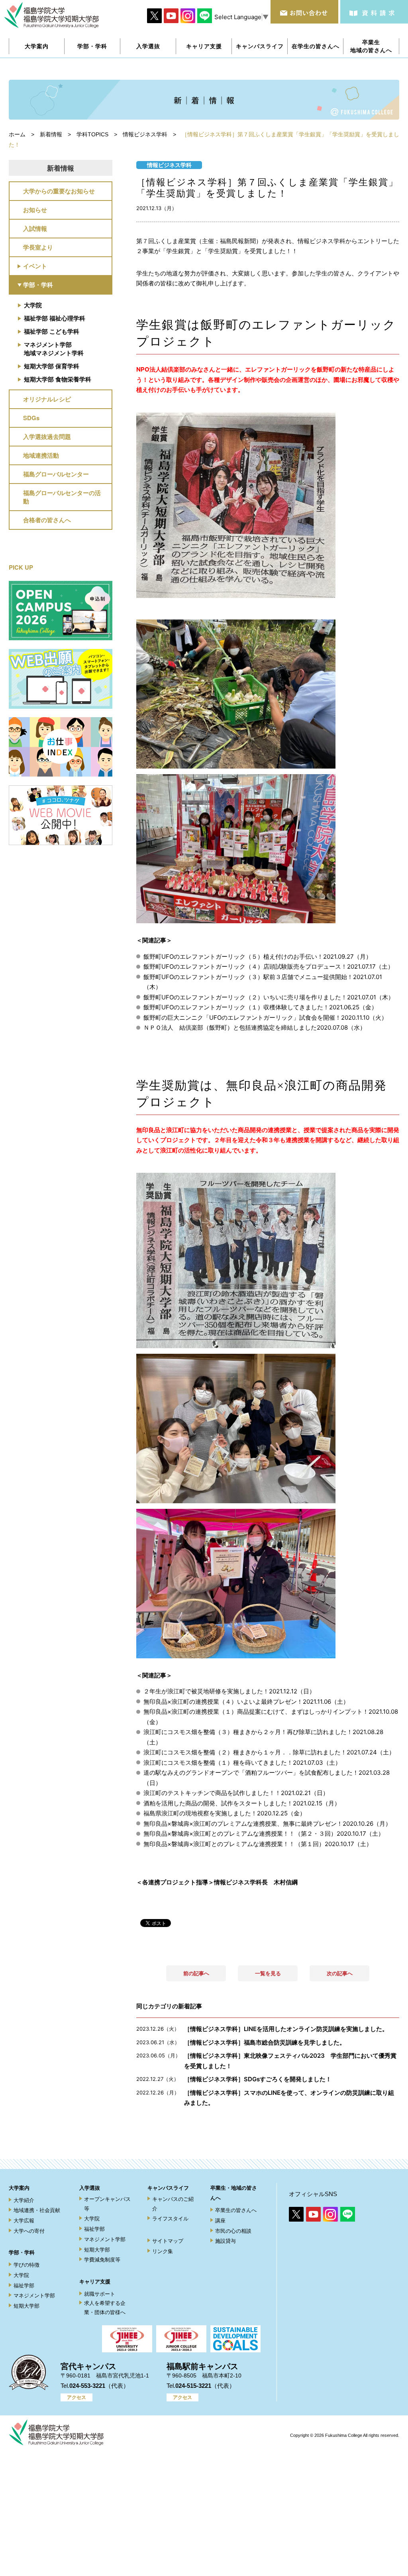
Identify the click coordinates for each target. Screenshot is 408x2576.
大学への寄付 (29, 2231)
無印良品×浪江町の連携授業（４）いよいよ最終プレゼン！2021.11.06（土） (246, 1702)
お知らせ (35, 210)
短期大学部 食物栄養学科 (58, 379)
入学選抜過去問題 (47, 437)
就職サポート (100, 2294)
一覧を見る (268, 1973)
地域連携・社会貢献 (37, 2210)
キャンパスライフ (168, 2188)
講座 (220, 2221)
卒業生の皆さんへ (236, 2210)
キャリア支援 (95, 2282)
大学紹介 (24, 2200)
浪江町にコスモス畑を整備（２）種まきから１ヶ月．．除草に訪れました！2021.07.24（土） (269, 1752)
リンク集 (163, 2251)
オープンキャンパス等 (107, 2204)
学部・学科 (38, 285)
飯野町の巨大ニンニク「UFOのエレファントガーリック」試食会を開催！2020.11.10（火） (265, 1018)
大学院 (33, 305)
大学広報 (24, 2221)
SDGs (31, 418)
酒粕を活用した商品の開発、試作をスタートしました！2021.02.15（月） (242, 1803)
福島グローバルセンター (56, 474)
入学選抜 (90, 2188)
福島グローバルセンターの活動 (62, 497)
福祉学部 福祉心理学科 (55, 318)
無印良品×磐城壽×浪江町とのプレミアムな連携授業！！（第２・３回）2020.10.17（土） (264, 1834)
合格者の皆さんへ (47, 520)
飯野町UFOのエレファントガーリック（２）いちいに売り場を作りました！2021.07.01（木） (269, 997)
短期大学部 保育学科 (52, 366)
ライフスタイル (170, 2219)
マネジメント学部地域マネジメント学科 (54, 349)
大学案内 (19, 2188)
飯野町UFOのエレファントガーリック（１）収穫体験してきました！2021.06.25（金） (260, 1007)
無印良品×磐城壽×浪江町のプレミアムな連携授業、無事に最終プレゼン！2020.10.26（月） (267, 1824)
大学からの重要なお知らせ (59, 191)
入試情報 (35, 228)
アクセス (76, 2397)
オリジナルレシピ (47, 399)
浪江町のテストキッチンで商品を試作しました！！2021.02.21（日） (236, 1793)
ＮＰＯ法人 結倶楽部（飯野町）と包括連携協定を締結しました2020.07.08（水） (255, 1027)
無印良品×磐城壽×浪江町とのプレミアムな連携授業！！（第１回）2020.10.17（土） (258, 1844)
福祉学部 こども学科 (52, 331)
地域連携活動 (41, 455)
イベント (35, 266)
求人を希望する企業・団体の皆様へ (105, 2308)
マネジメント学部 (34, 2296)
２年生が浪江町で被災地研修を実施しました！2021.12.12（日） (229, 1691)
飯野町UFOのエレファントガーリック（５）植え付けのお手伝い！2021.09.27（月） (258, 957)
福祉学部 (24, 2286)
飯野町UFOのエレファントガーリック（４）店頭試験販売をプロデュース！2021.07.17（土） (269, 966)
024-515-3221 (193, 2386)
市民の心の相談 (233, 2231)
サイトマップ (168, 2241)
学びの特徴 (26, 2265)
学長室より (38, 247)
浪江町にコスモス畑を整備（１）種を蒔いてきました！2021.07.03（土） (242, 1763)
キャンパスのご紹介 (173, 2204)
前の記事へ (196, 1973)
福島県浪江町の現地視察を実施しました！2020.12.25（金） (225, 1813)
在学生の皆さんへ (316, 46)
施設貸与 (226, 2241)
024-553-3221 (87, 2386)
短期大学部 (26, 2306)
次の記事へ (340, 1973)
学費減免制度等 (102, 2260)
